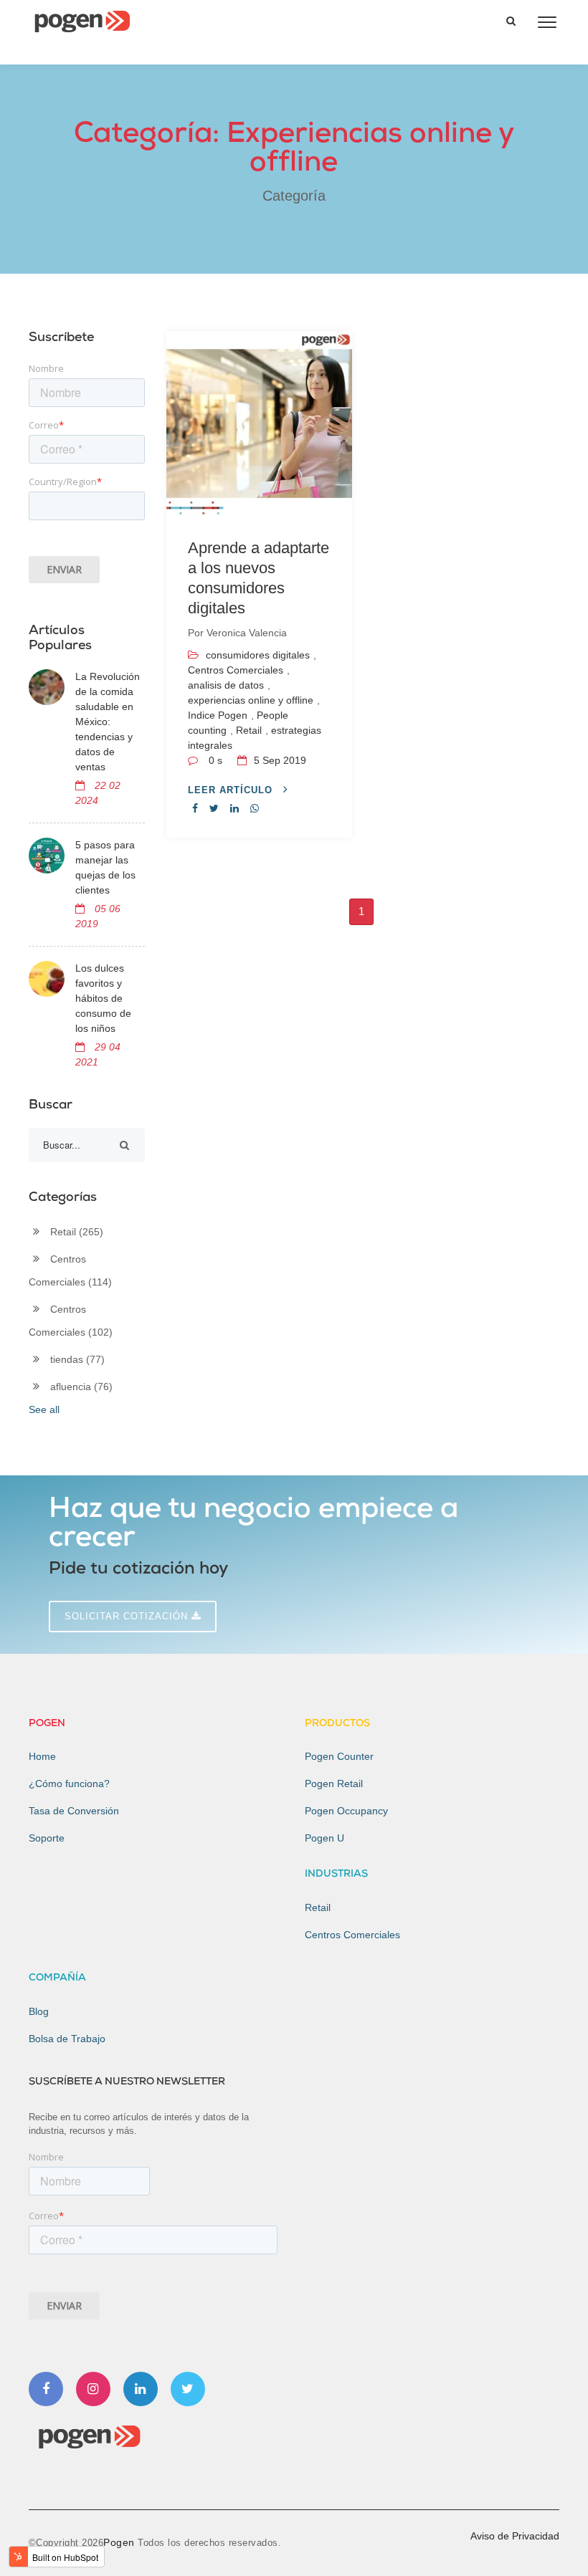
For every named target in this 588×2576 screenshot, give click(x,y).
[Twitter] (188, 2389)
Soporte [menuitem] (47, 1838)
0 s (215, 760)
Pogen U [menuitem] (324, 1838)
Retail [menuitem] (318, 1907)
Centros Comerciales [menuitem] (352, 1935)
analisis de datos (226, 685)
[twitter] (214, 808)
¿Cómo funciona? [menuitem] (69, 1783)
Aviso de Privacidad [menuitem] (515, 2536)
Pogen (120, 2542)
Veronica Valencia (247, 633)
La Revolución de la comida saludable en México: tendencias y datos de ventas (108, 722)
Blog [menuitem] (39, 2011)
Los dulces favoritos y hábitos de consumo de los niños (103, 998)
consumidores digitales (258, 655)
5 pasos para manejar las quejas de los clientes (105, 867)
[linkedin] (234, 808)
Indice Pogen (218, 715)
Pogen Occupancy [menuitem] (346, 1811)
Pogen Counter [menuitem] (339, 1756)
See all (44, 1409)
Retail (249, 730)
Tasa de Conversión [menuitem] (74, 1811)
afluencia (81, 1387)
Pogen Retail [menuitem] (334, 1783)
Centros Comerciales (236, 670)
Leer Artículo (232, 790)
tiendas (77, 1359)
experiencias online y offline (251, 700)
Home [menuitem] (42, 1756)
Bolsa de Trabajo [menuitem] (67, 2039)
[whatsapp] (255, 808)
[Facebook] (46, 2389)
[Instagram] (93, 2389)
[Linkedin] (141, 2389)
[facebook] (195, 808)
